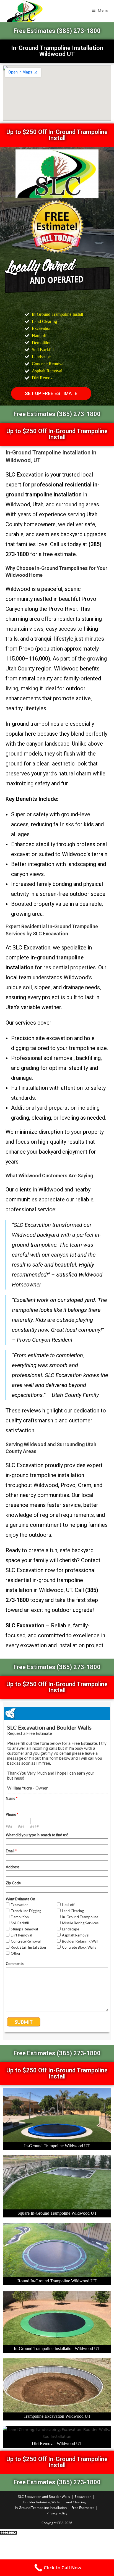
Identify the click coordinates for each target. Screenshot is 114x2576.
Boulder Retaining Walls (42, 2502)
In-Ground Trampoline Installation (41, 2508)
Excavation (83, 2497)
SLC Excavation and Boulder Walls (44, 2497)
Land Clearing (75, 2502)
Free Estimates (83, 2508)
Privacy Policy (57, 2513)
